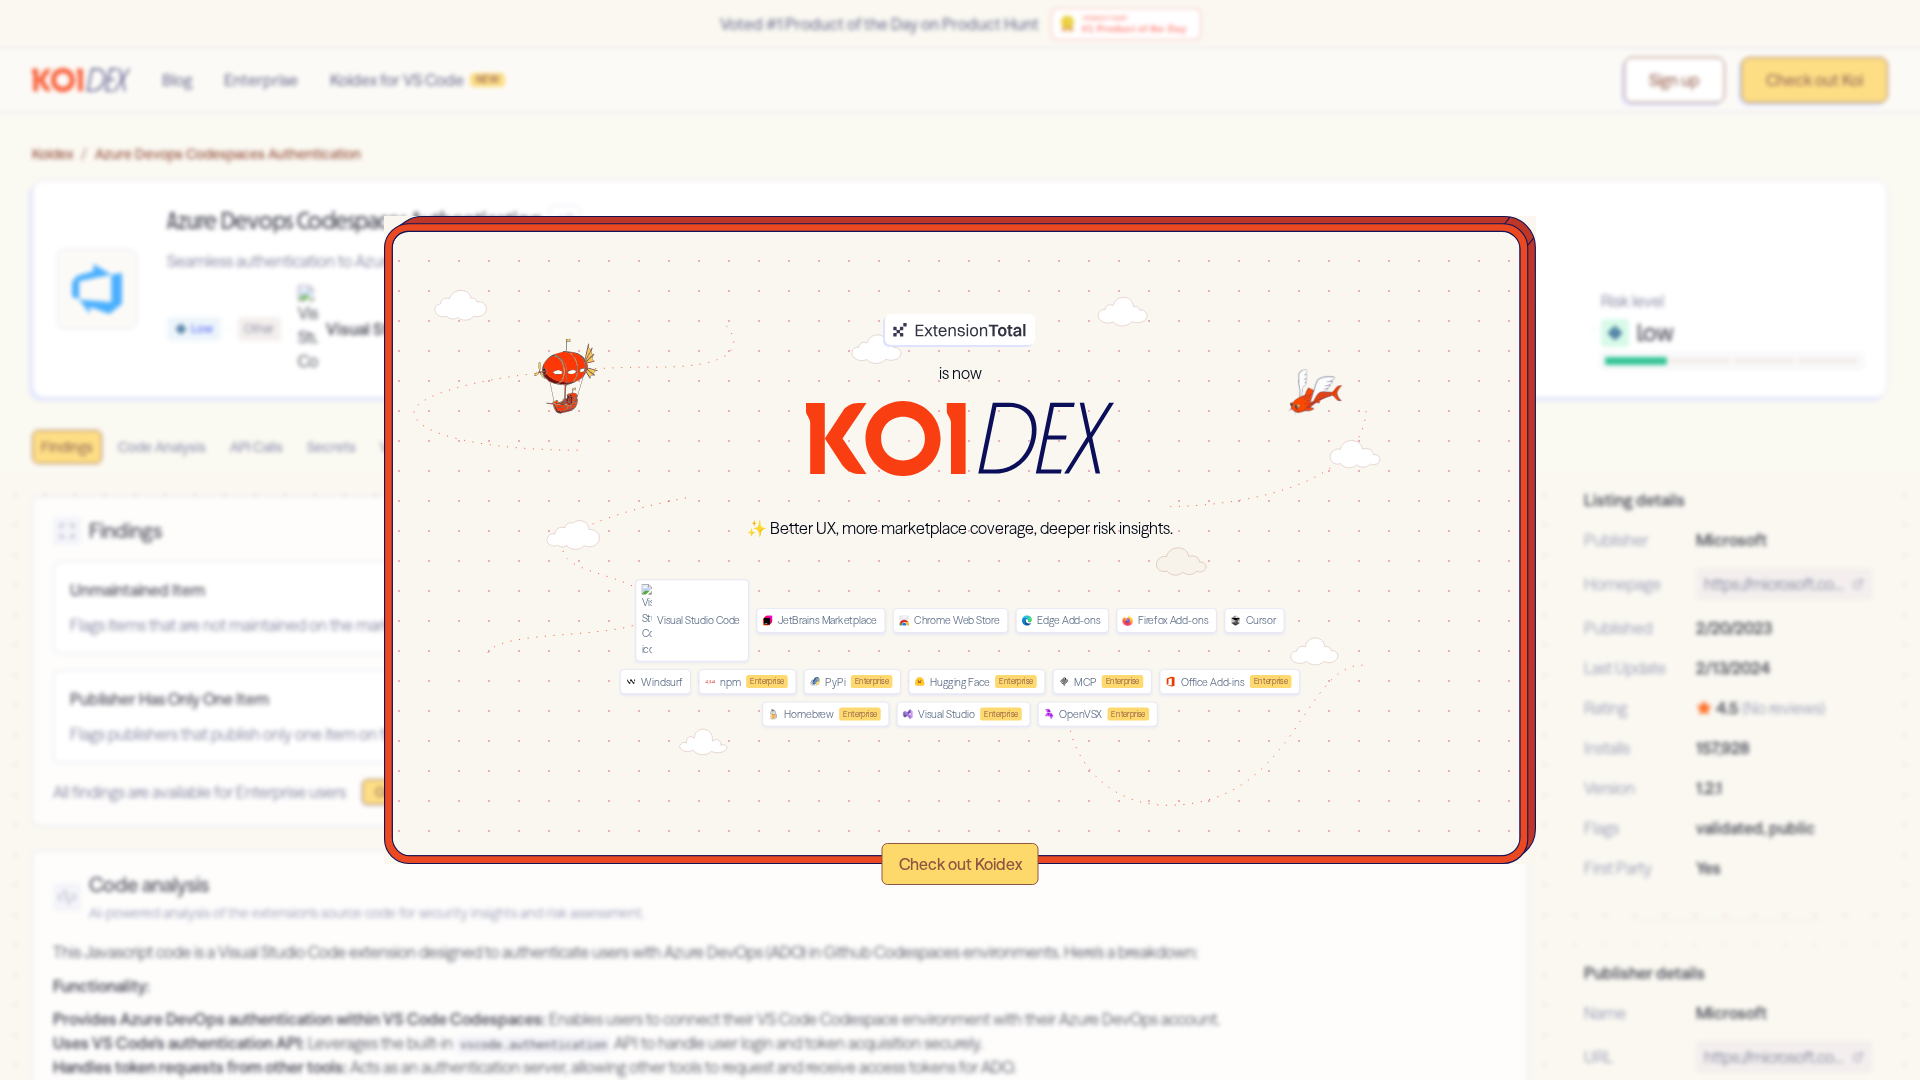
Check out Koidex (960, 864)
